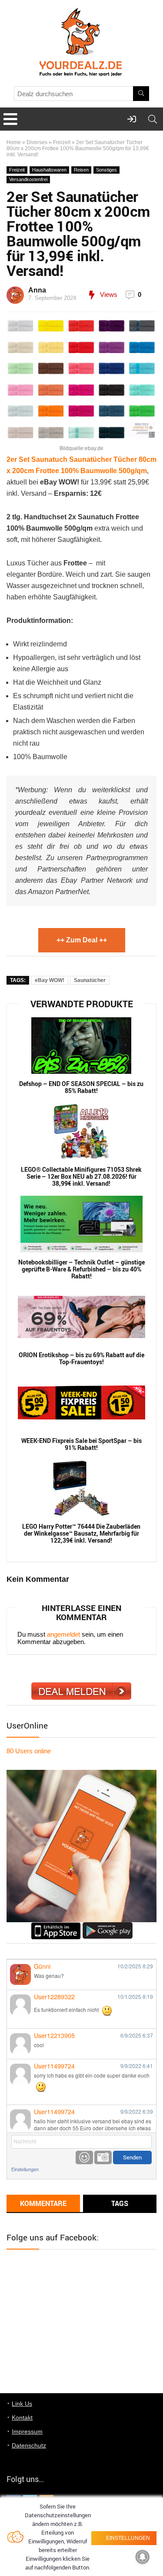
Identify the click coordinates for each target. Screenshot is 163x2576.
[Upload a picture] (103, 2157)
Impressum (27, 2431)
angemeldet (63, 1634)
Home (14, 142)
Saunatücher (90, 980)
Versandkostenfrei (28, 179)
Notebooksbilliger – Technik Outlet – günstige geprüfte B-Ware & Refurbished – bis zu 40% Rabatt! (81, 1269)
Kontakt (22, 2418)
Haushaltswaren (49, 170)
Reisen (81, 170)
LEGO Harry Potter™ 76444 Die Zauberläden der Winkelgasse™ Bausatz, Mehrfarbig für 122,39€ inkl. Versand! (81, 1533)
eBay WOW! (50, 980)
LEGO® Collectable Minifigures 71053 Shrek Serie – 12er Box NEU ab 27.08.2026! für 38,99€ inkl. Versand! (81, 1177)
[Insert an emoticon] (84, 2157)
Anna (37, 290)
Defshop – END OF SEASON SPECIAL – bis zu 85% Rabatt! (81, 1087)
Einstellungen (25, 2169)
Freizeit (62, 142)
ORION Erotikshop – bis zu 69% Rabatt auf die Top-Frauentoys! (81, 1359)
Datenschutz (29, 2445)
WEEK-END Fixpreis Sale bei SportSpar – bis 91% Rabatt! (81, 1444)
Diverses (37, 142)
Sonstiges (106, 170)
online (29, 1751)
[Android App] (108, 1926)
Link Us (22, 2404)
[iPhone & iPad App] (56, 1926)
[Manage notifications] (143, 2557)
